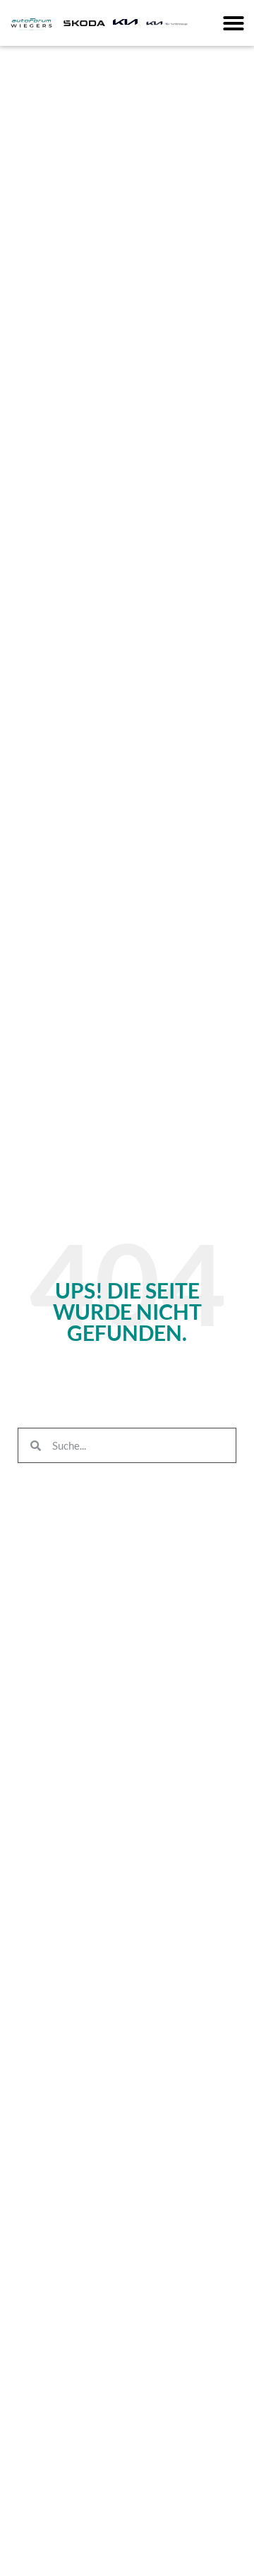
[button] (234, 23)
